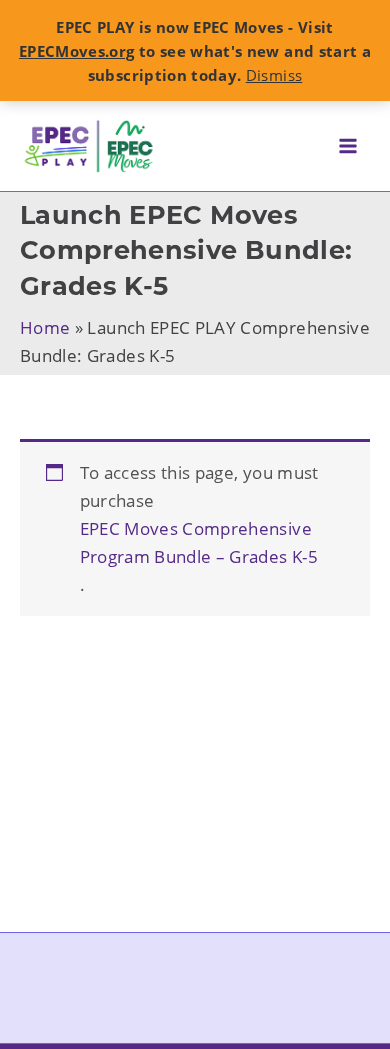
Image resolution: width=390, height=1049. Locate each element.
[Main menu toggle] (348, 146)
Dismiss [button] (274, 75)
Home (45, 327)
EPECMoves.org (77, 51)
